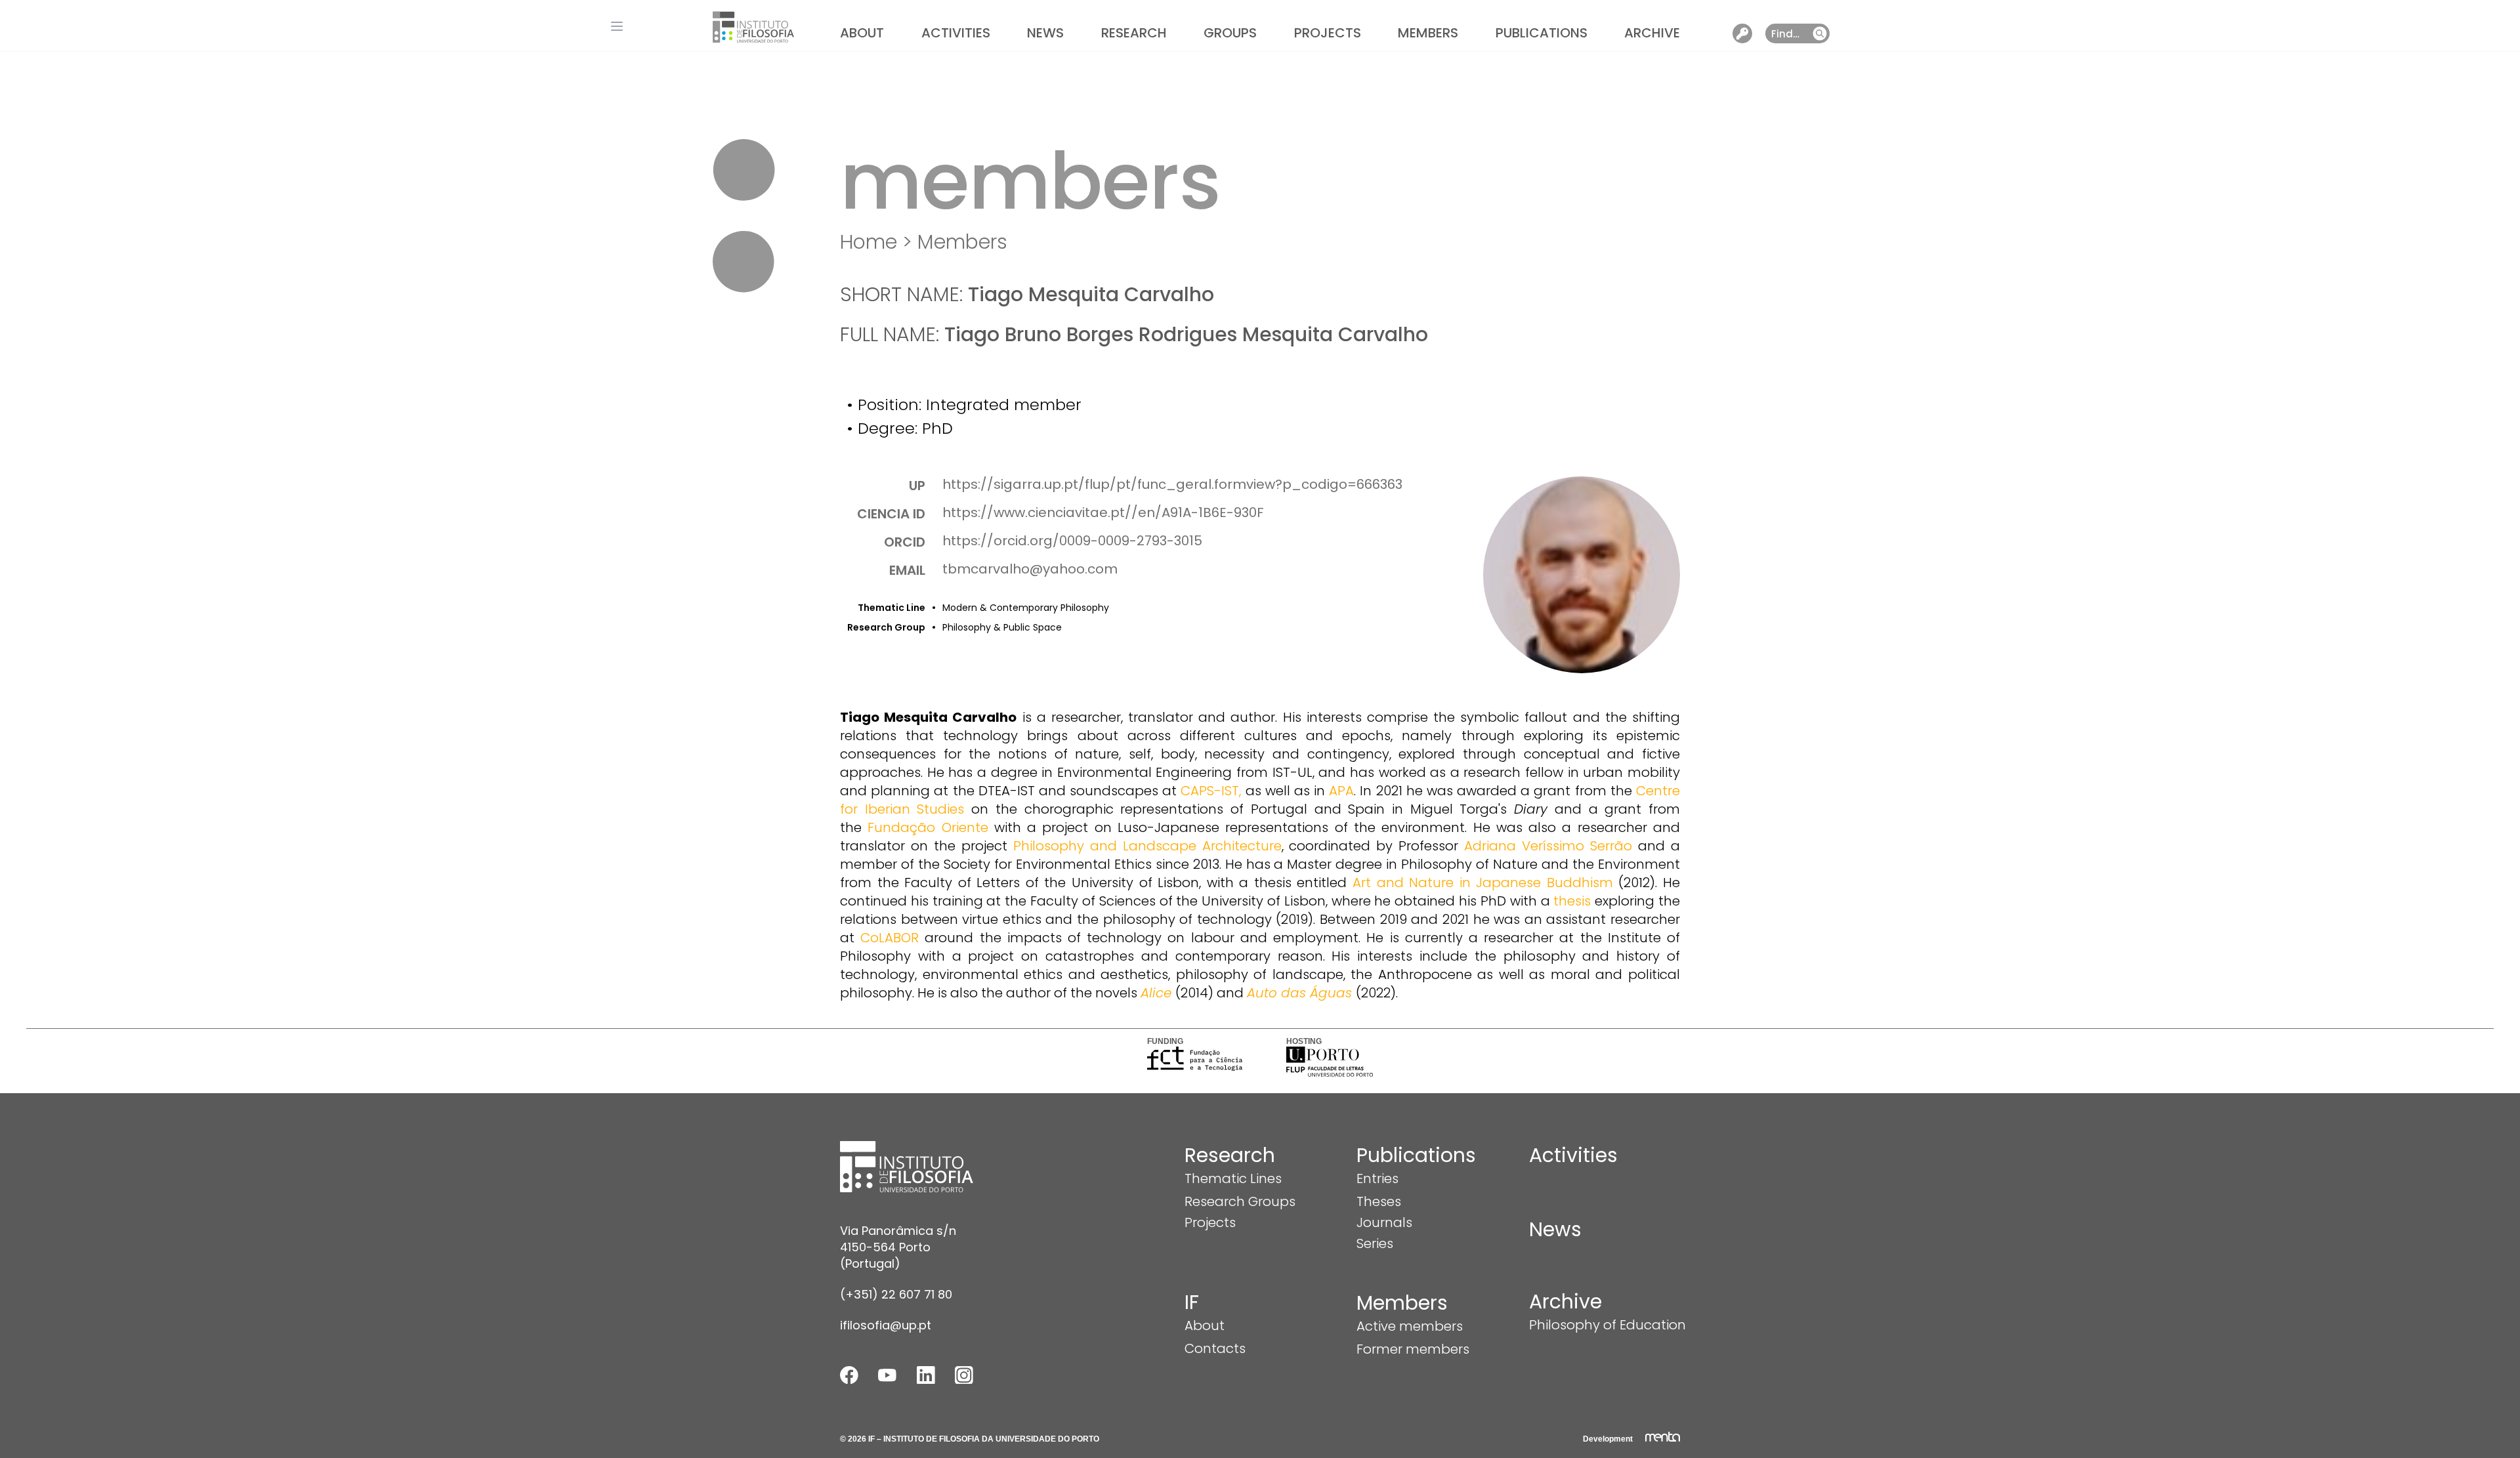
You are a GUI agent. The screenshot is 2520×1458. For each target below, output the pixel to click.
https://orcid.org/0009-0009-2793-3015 (1072, 541)
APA (1341, 791)
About (862, 33)
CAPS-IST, (1211, 791)
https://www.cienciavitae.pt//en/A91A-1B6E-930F (1103, 512)
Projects (1328, 33)
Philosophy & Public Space (1002, 627)
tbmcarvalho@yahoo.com (1030, 569)
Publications (1542, 33)
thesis (1572, 901)
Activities (956, 33)
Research (1134, 33)
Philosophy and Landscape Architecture (1147, 846)
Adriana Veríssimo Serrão (1548, 846)
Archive (1652, 33)
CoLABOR (890, 938)
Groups (1230, 33)
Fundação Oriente (928, 827)
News (1045, 33)
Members (1428, 33)
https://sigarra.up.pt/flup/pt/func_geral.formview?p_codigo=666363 (1172, 484)
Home (869, 242)
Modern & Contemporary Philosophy (1026, 608)
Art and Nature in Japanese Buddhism (1483, 883)
